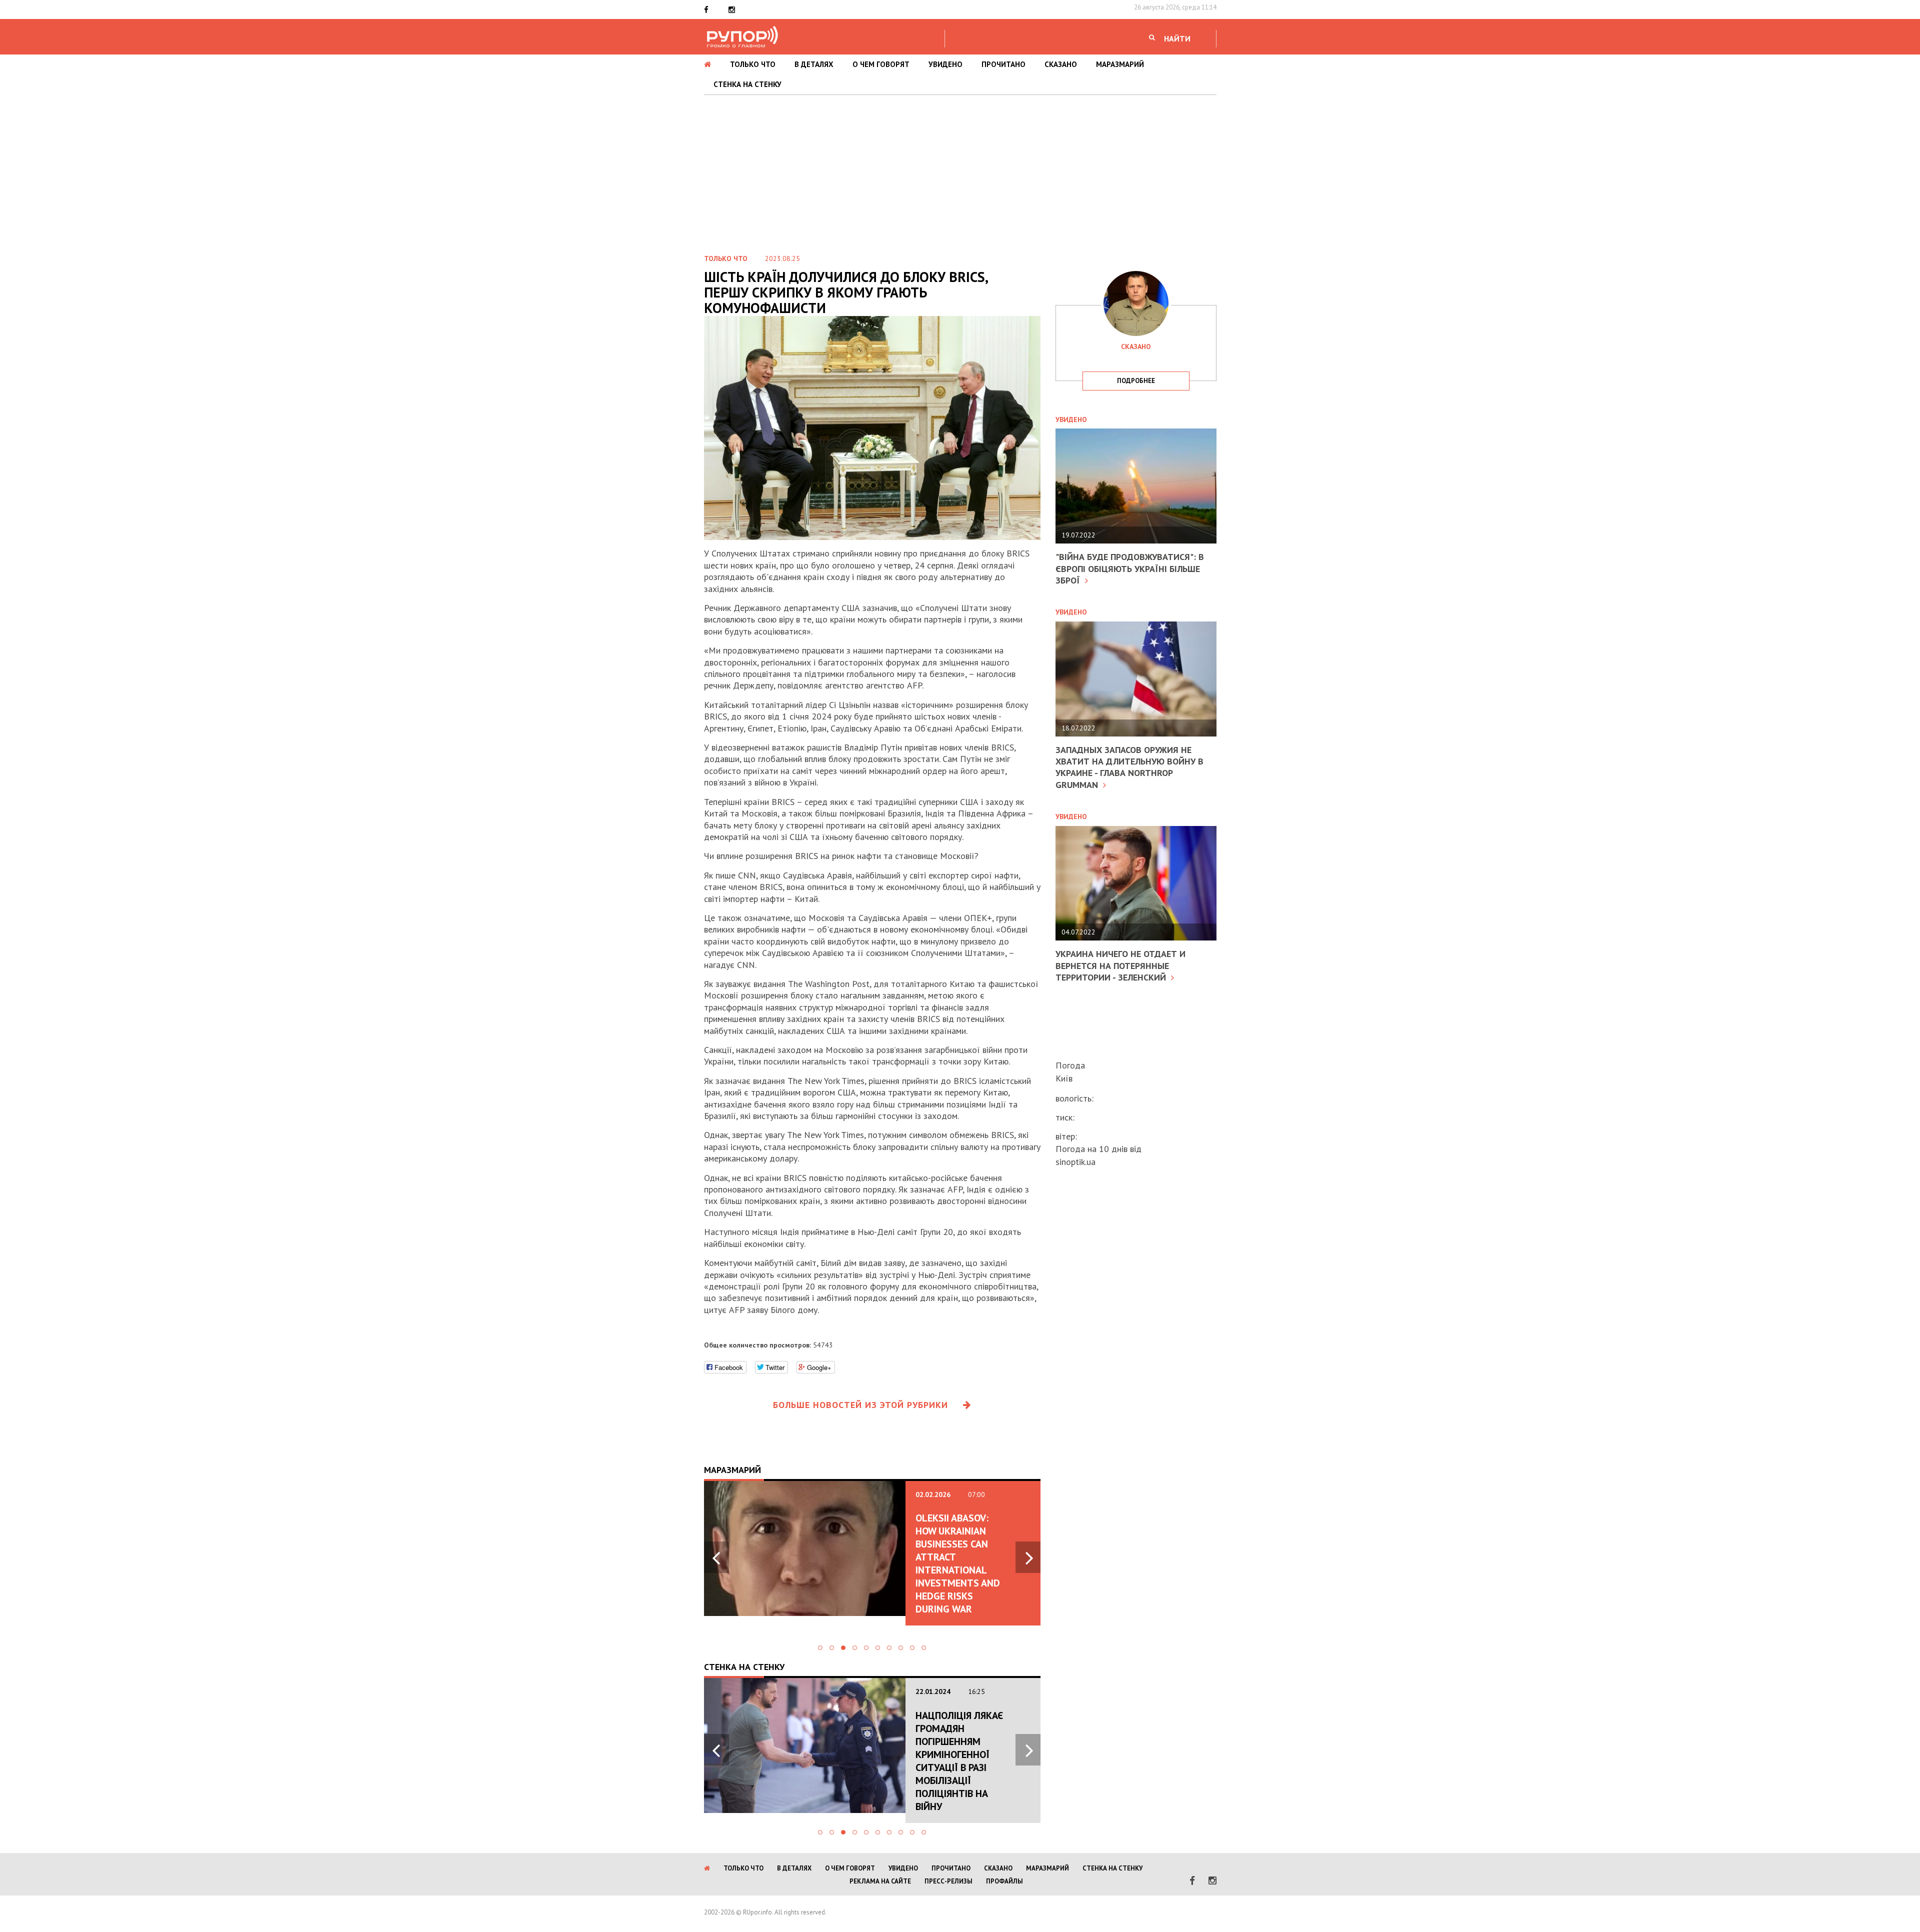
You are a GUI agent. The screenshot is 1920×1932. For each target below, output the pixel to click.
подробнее (1136, 381)
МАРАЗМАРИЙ (1120, 64)
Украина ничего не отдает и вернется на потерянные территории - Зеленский (1120, 965)
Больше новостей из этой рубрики (860, 1405)
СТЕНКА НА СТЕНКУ (747, 84)
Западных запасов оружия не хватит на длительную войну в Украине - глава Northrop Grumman (1129, 767)
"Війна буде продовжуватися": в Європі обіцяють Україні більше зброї (1130, 568)
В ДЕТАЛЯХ (814, 64)
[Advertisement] (960, 170)
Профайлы (1004, 1881)
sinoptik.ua (1075, 1162)
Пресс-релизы (948, 1881)
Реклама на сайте (880, 1881)
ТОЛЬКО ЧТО (753, 64)
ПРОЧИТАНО (1003, 64)
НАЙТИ (1177, 38)
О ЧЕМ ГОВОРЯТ (881, 64)
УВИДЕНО (945, 64)
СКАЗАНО (1061, 64)
